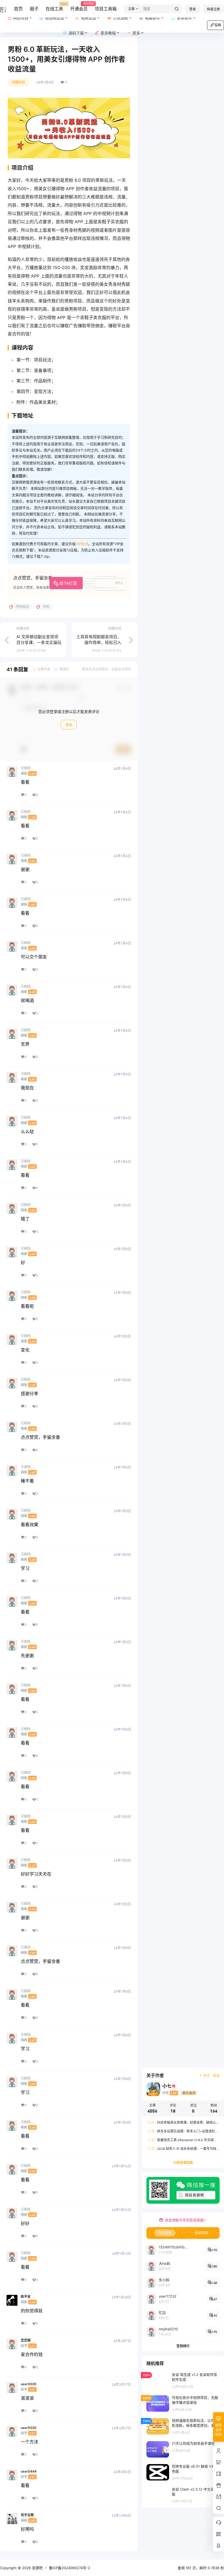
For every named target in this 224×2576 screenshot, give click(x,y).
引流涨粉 (120, 18)
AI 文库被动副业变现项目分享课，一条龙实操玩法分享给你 (39, 642)
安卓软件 (184, 18)
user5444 (29, 2471)
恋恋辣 (26, 2340)
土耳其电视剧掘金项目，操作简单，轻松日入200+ (99, 642)
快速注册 (213, 9)
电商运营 (89, 18)
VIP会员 (82, 544)
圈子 (34, 9)
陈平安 (26, 2297)
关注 (207, 2076)
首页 (18, 9)
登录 (193, 9)
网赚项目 (19, 82)
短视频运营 (55, 18)
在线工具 (54, 7)
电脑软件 (152, 18)
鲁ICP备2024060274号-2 (70, 2568)
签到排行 (183, 2346)
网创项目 (21, 18)
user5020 (29, 2384)
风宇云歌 (27, 2515)
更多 (136, 33)
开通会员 (79, 7)
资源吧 (37, 2568)
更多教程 (108, 33)
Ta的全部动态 (183, 2163)
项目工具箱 (106, 9)
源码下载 (76, 33)
